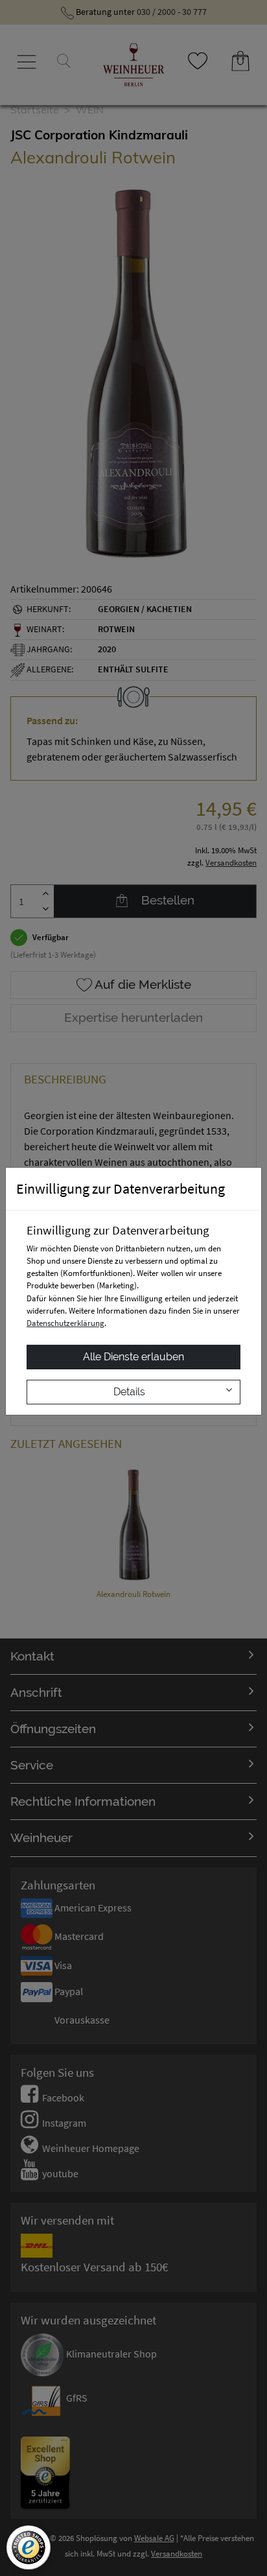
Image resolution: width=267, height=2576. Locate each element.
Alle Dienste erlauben (133, 1357)
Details (129, 1392)
